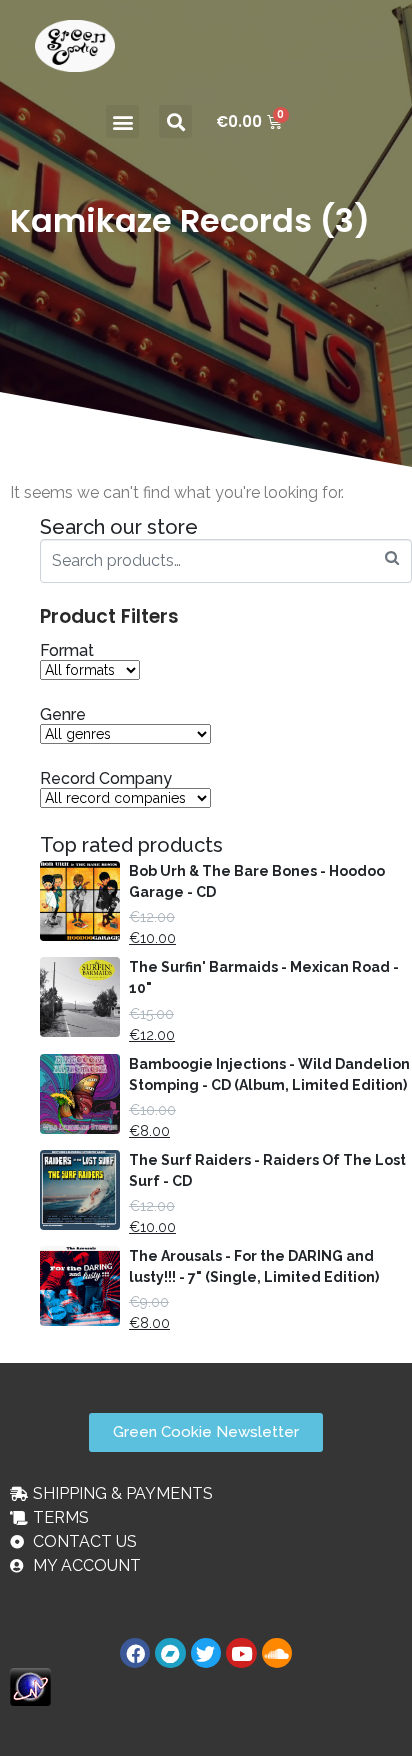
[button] (122, 121)
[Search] (392, 558)
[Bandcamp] (170, 1653)
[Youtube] (241, 1653)
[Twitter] (206, 1653)
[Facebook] (135, 1653)
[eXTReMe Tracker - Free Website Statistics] (30, 1686)
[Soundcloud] (277, 1653)
